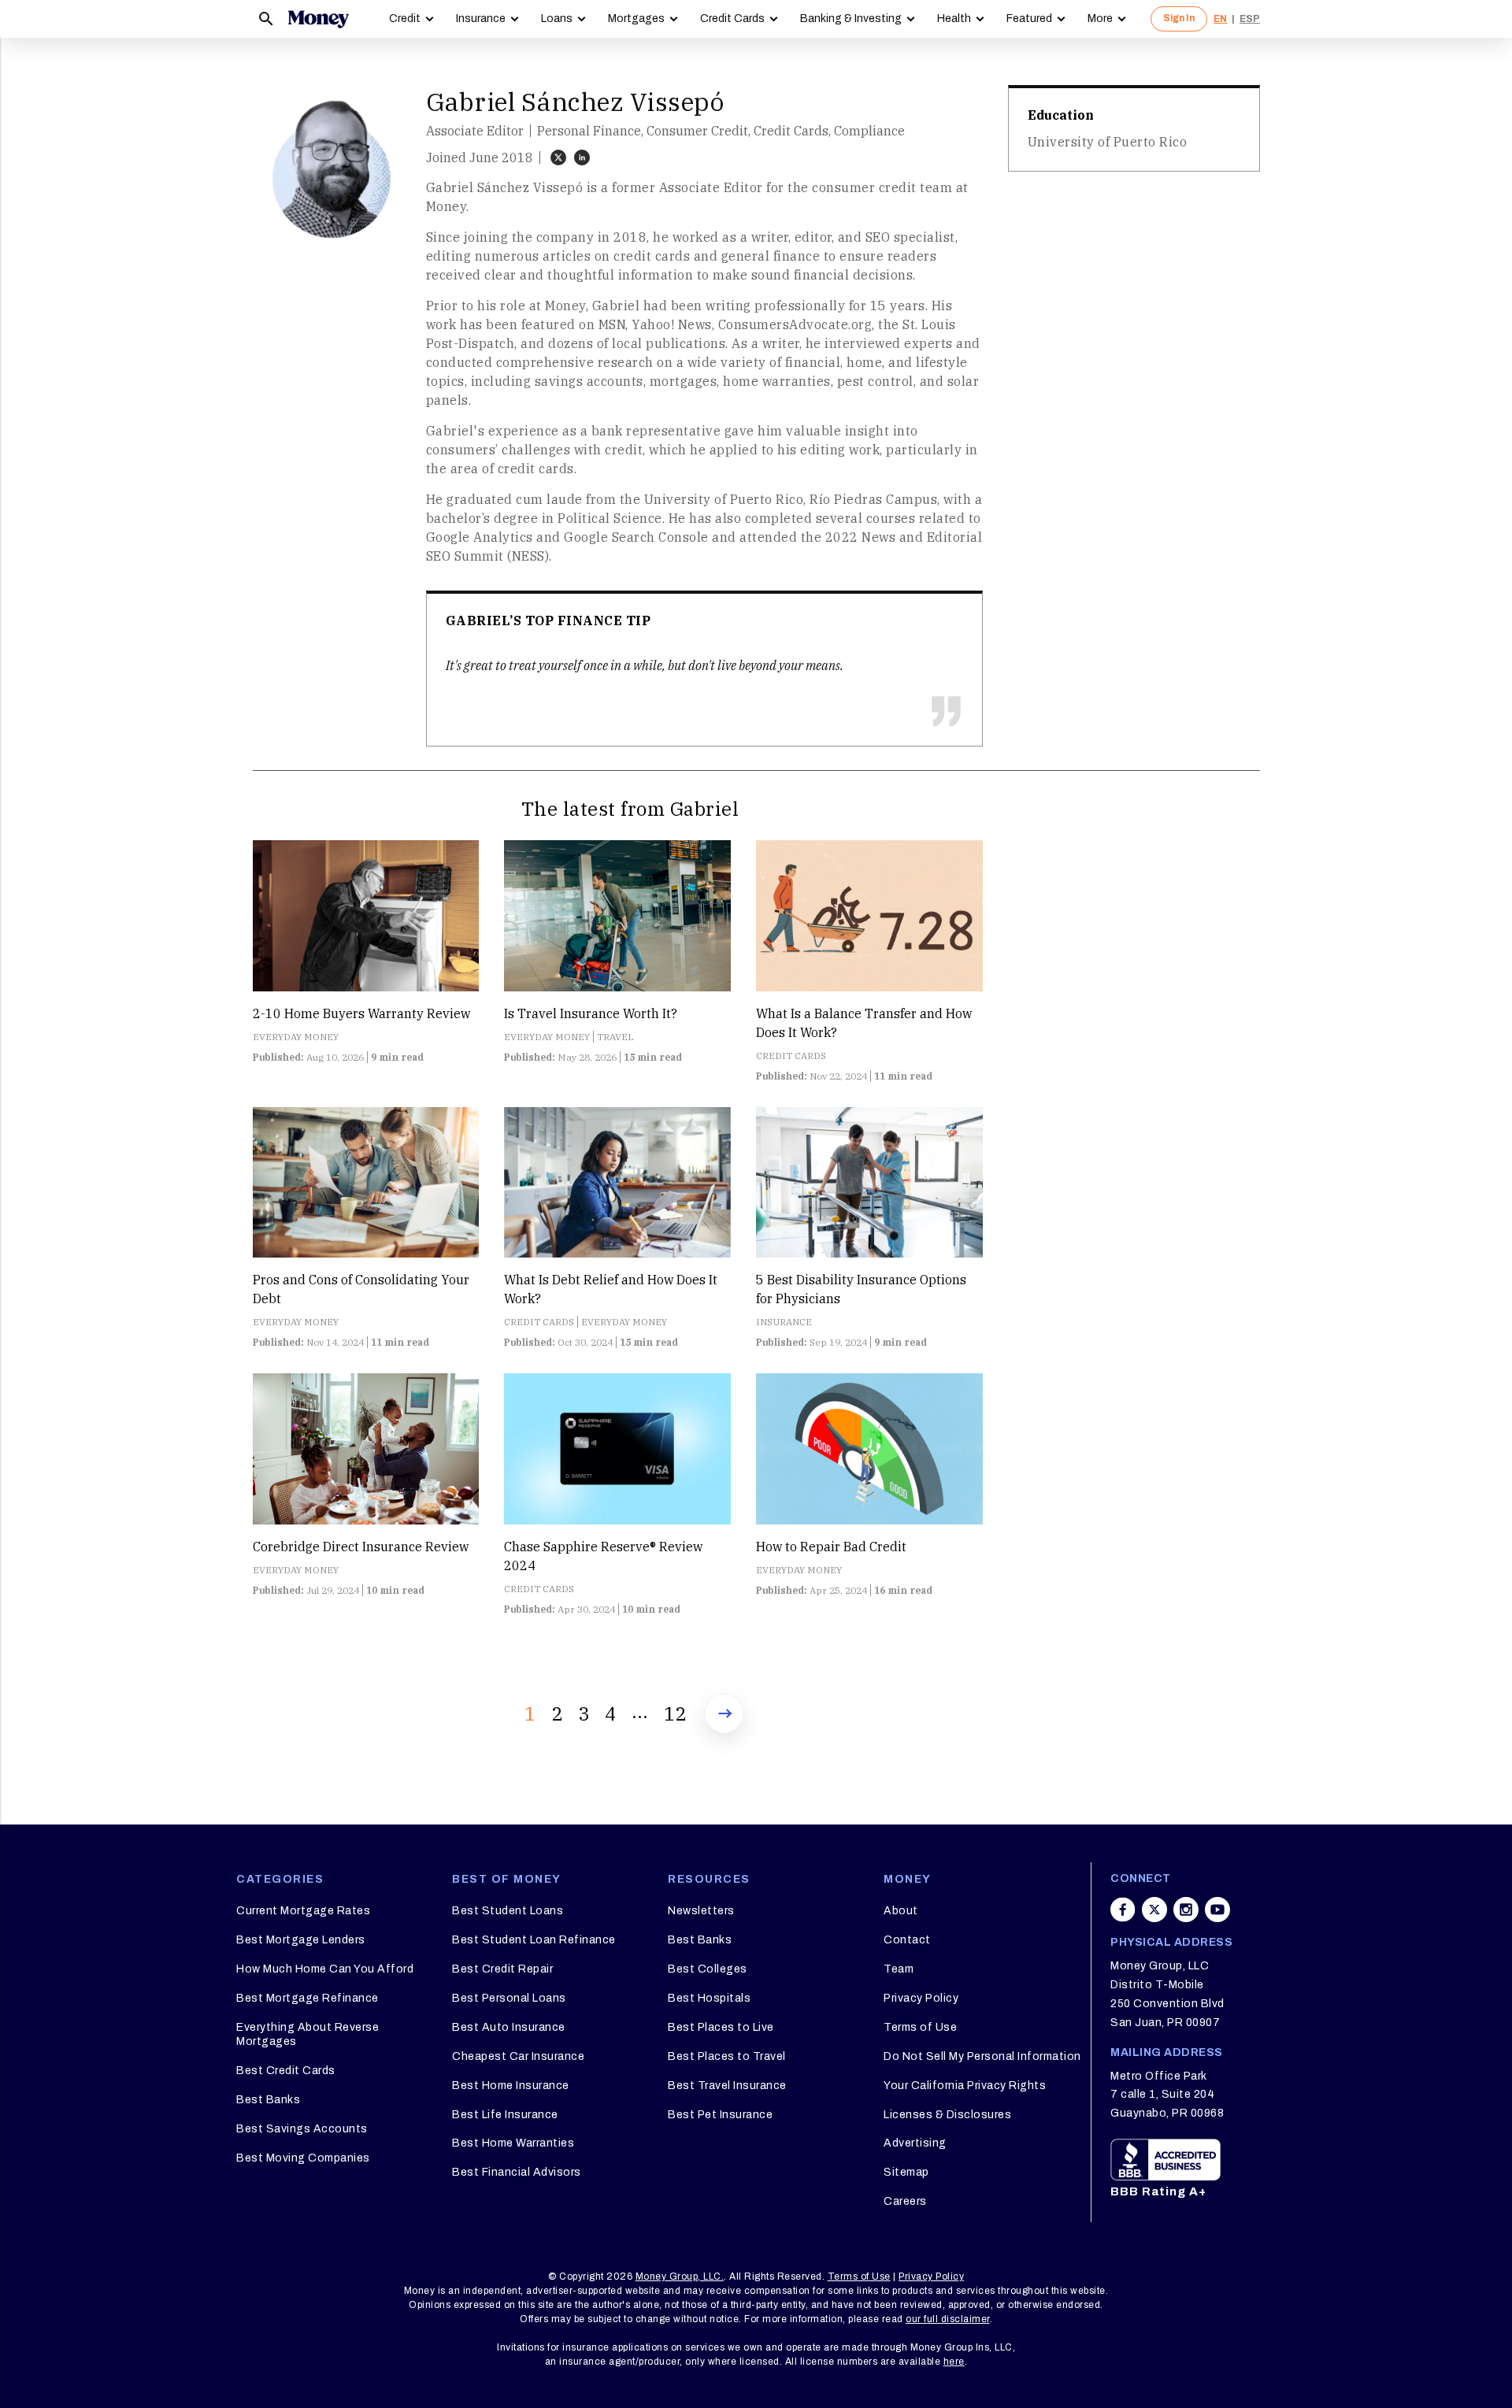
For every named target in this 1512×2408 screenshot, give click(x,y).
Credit (405, 19)
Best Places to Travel (727, 2056)
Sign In (1179, 18)
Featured (1029, 19)
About (901, 1911)
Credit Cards (732, 19)
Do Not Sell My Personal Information (982, 2056)
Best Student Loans (508, 1911)
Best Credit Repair (502, 1969)
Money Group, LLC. (680, 2276)
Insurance (481, 19)
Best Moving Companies (303, 2158)
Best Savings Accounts (302, 2129)
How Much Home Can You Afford (325, 1969)
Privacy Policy (921, 1998)
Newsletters (701, 1911)
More (1100, 19)
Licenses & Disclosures (947, 2115)
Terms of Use (920, 2027)
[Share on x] (1154, 1910)
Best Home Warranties (513, 2143)
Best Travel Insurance (727, 2086)
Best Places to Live (721, 2027)
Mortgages (636, 19)
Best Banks (268, 2100)
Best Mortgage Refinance (308, 1998)
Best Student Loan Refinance (534, 1940)
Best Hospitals (709, 1998)
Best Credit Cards (286, 2071)
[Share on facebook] (1123, 1910)
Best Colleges (708, 1969)
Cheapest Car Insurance (518, 2056)
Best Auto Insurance (509, 2027)
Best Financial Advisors (517, 2172)
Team (899, 1969)
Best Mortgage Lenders (301, 1940)
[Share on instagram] (1186, 1910)
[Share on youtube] (1217, 1910)
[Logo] (318, 19)
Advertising (915, 2143)
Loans (557, 19)
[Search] (266, 19)
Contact (907, 1940)
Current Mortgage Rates (303, 1911)
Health (954, 19)
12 (675, 1713)
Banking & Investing (851, 19)
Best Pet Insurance (720, 2115)
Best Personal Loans (509, 1998)
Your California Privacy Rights (965, 2086)
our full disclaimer (948, 2319)
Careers (905, 2201)
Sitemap (906, 2172)
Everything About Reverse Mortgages (308, 2034)
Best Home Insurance (511, 2086)
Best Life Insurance (505, 2115)
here (954, 2362)
